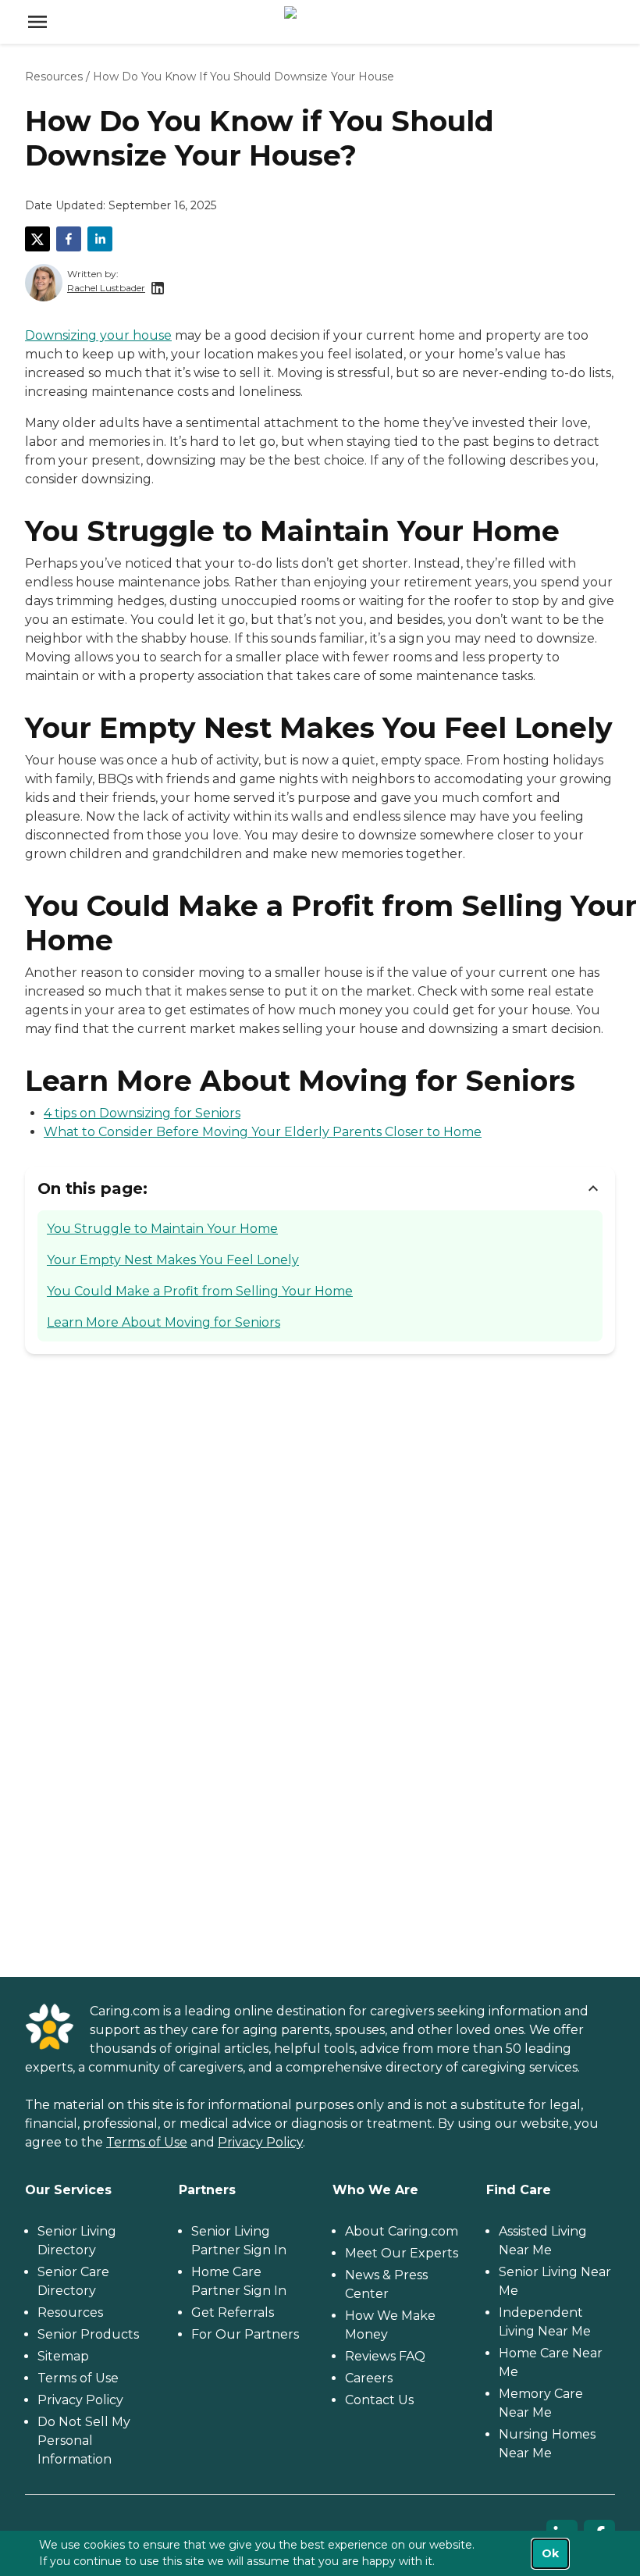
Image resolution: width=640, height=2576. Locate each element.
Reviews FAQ (385, 2356)
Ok (550, 2553)
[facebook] (69, 239)
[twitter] (37, 239)
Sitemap (63, 2356)
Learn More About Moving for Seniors (164, 1322)
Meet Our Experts (402, 2253)
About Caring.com (402, 2231)
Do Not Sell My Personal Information (84, 2441)
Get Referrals (233, 2312)
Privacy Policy (260, 2142)
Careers (369, 2378)
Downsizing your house (98, 335)
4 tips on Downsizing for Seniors (142, 1113)
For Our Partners (245, 2334)
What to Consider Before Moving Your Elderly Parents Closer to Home (263, 1132)
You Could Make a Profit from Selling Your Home (200, 1291)
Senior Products (88, 2334)
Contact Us (379, 2400)
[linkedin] (100, 239)
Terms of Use (147, 2142)
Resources (54, 77)
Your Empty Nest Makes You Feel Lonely (173, 1260)
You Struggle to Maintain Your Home (162, 1229)
